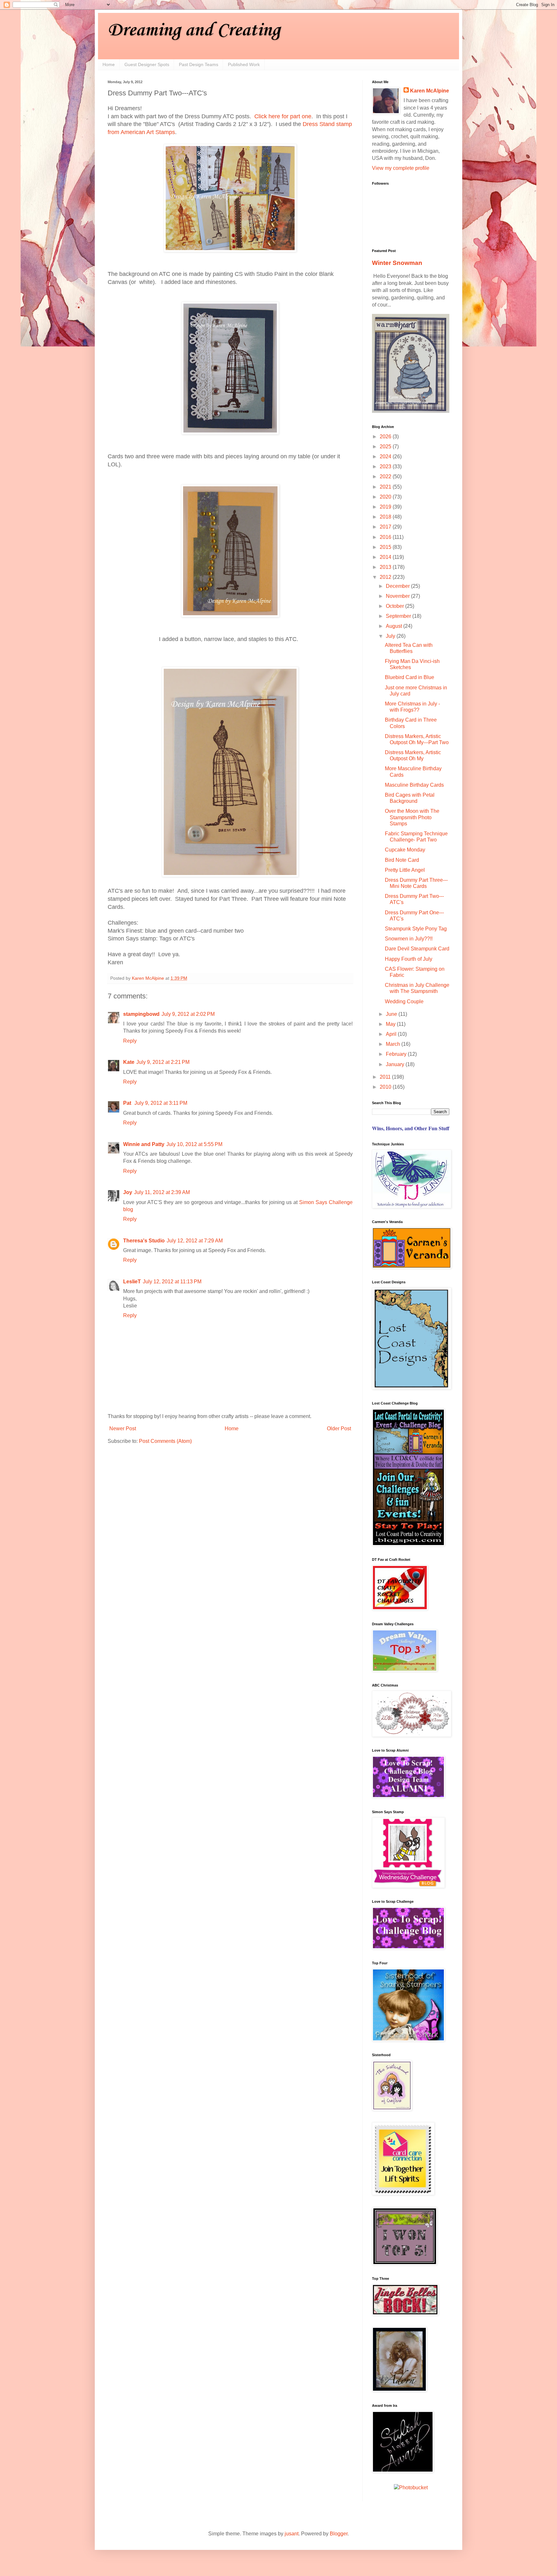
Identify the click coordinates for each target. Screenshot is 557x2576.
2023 (386, 467)
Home (109, 64)
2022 (386, 476)
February (397, 1054)
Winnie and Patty (144, 1144)
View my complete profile (401, 168)
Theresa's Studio (144, 1241)
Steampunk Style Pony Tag (416, 929)
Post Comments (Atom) (165, 1441)
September (399, 616)
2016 (386, 537)
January (396, 1064)
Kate (129, 1062)
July (391, 636)
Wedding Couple (404, 1001)
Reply (130, 1041)
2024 (386, 457)
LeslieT (132, 1282)
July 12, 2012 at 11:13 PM (172, 1282)
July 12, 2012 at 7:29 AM (195, 1241)
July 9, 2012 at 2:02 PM (188, 1014)
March (394, 1044)
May (391, 1024)
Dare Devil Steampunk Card (417, 949)
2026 (386, 437)
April (392, 1034)
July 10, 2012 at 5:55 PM (194, 1144)
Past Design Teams (199, 64)
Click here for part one (283, 116)
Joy (128, 1192)
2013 (386, 567)
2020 (386, 497)
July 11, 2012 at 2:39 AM (162, 1192)
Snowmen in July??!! (409, 939)
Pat (128, 1103)
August (395, 626)
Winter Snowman (397, 263)
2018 (386, 517)
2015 (386, 547)
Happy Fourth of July (409, 959)
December (398, 586)
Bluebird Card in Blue (410, 677)
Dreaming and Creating (194, 30)
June (392, 1014)
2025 (386, 447)
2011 (386, 1077)
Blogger (339, 2534)
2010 (386, 1087)
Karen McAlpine (430, 91)
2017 (386, 527)
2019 (386, 507)
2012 (386, 577)
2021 (386, 487)
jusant (292, 2534)
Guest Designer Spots (147, 64)
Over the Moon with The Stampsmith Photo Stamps (412, 817)
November (398, 596)
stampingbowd (141, 1014)
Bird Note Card (402, 860)
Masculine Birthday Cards (414, 785)
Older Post (339, 1429)
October (396, 606)
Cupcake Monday (405, 850)
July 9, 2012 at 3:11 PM (161, 1103)
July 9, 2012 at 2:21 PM (163, 1062)
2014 (386, 557)
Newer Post (123, 1429)
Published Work (244, 64)
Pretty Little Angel (405, 870)
